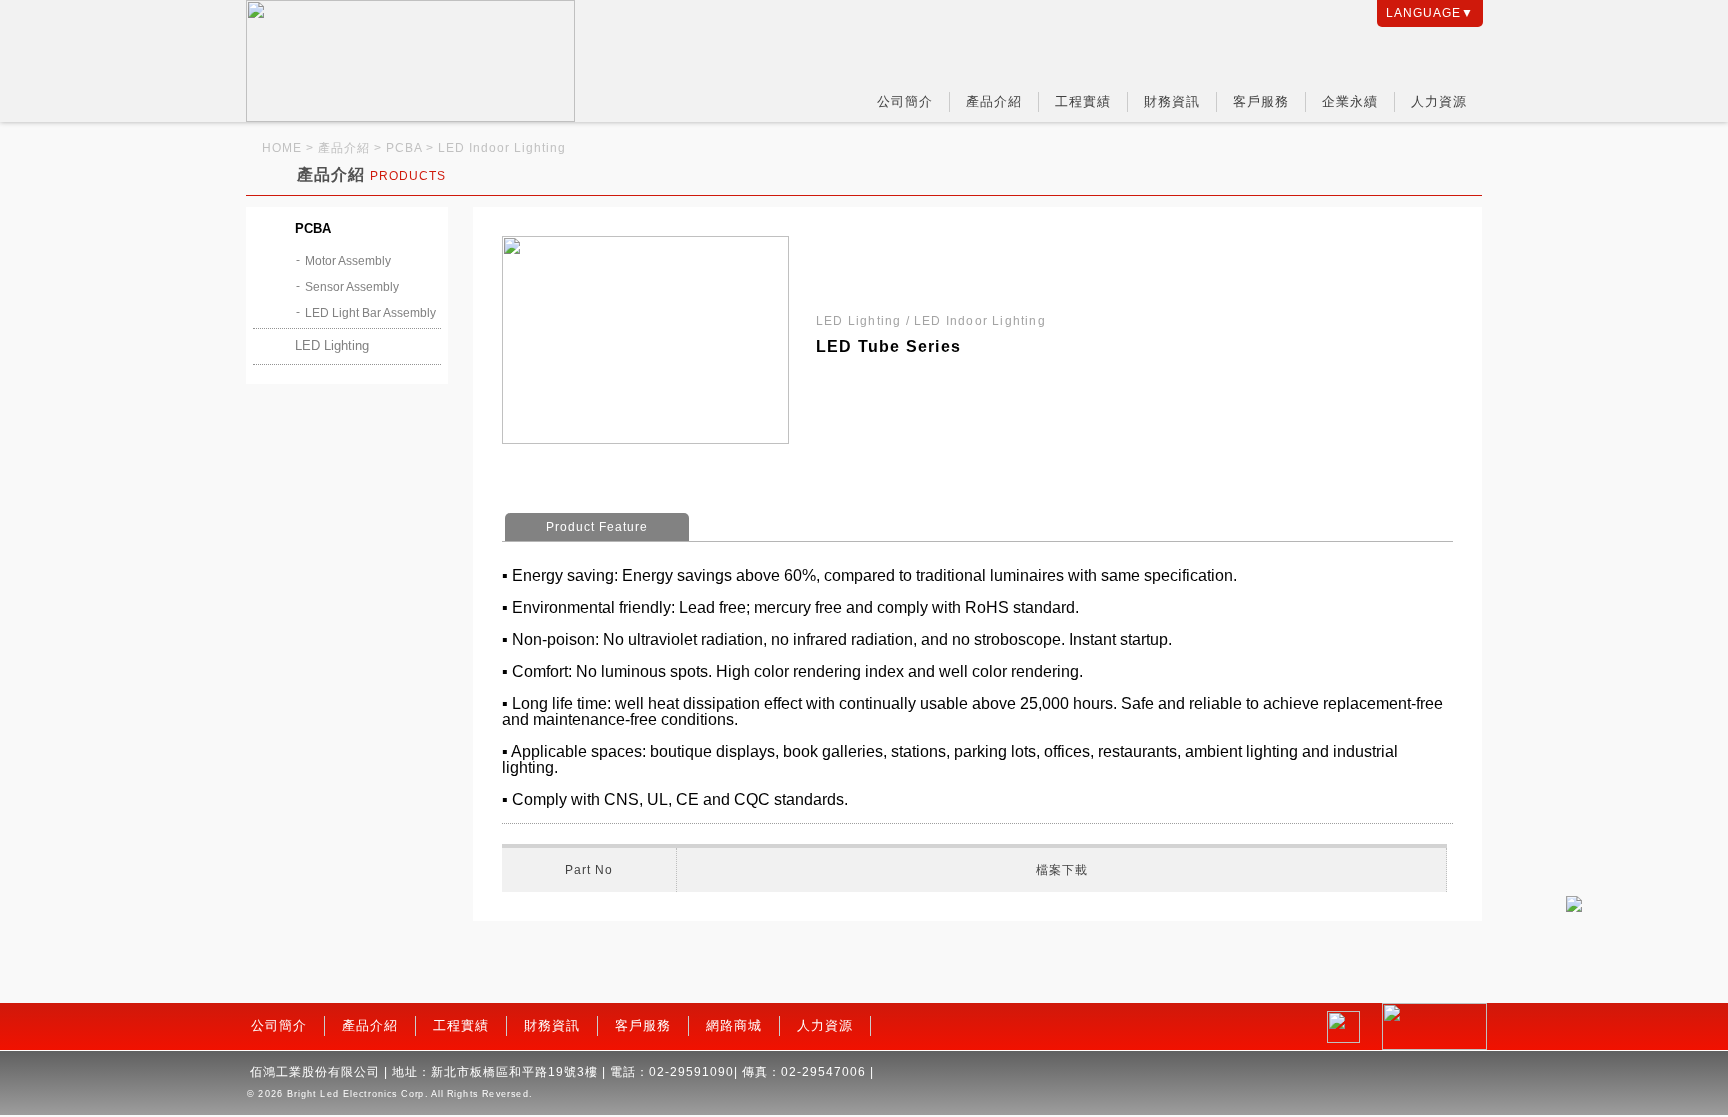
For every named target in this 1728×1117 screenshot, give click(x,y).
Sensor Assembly (352, 287)
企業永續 (1350, 101)
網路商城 (734, 1025)
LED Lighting (332, 345)
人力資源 (1439, 101)
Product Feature (597, 527)
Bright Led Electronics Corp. (357, 1094)
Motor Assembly (348, 261)
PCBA (313, 228)
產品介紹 (994, 101)
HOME (282, 148)
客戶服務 (1261, 101)
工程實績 (1083, 101)
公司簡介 (905, 101)
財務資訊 (1172, 101)
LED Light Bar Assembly (370, 313)
